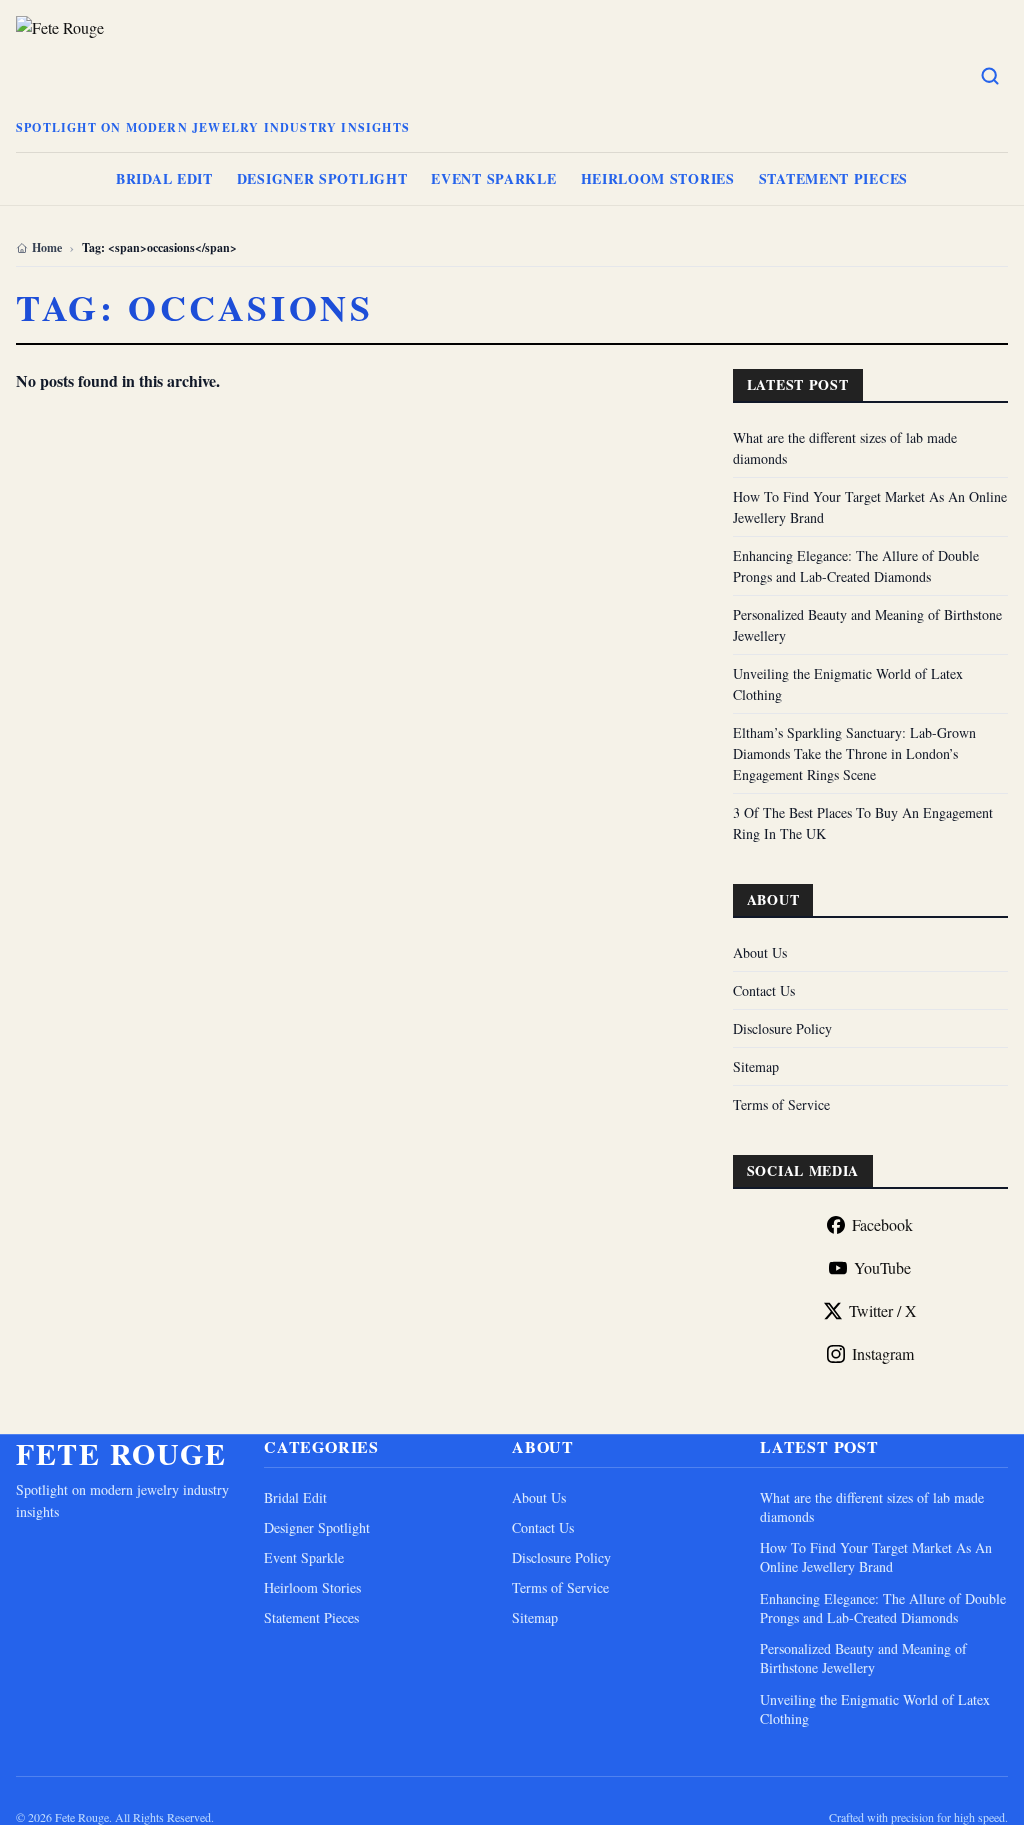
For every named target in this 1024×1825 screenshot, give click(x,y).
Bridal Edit (164, 178)
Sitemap (756, 1066)
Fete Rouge (121, 1453)
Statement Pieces (833, 178)
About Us (760, 952)
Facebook (882, 1224)
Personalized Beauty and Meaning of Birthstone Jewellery (863, 1658)
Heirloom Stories (658, 178)
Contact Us (764, 990)
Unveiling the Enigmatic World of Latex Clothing (875, 1709)
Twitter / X (883, 1310)
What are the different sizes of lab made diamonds (872, 1507)
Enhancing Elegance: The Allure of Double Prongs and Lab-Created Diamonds (883, 1608)
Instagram (883, 1353)
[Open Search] (990, 76)
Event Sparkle (493, 178)
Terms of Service (781, 1104)
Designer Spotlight (322, 178)
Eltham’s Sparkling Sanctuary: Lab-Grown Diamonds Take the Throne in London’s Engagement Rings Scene (854, 753)
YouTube (882, 1267)
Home (47, 248)
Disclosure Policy (782, 1028)
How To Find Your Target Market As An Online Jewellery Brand (876, 1557)
